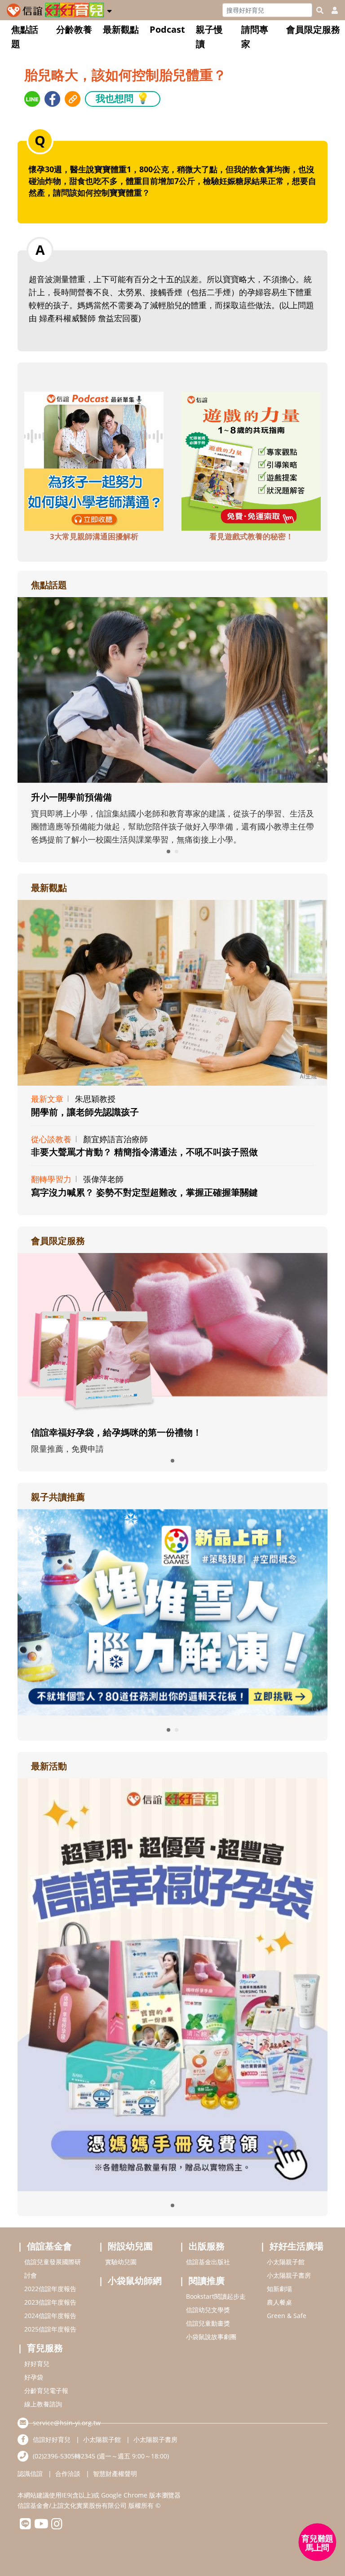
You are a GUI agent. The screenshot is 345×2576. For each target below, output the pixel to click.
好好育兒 (37, 2364)
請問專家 (255, 37)
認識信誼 (30, 2473)
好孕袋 (34, 2377)
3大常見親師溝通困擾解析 (94, 536)
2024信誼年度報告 (50, 2316)
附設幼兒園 (130, 2246)
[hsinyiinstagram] (57, 2526)
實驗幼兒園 (121, 2262)
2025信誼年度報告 (50, 2329)
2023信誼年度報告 (50, 2302)
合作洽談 (68, 2473)
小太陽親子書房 (289, 2275)
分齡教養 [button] (74, 29)
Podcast (167, 29)
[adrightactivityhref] (172, 1984)
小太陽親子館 (286, 2262)
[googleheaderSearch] (320, 10)
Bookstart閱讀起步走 (216, 2296)
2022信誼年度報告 (50, 2289)
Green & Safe (287, 2316)
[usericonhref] (331, 10)
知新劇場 (279, 2289)
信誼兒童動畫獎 (208, 2323)
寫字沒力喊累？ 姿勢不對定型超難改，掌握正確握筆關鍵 (144, 1192)
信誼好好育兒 (52, 2439)
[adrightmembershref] (172, 1335)
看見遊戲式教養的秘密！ (251, 536)
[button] (109, 9)
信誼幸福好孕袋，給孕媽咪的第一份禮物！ (116, 1432)
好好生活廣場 (296, 2246)
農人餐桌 (279, 2302)
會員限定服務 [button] (313, 29)
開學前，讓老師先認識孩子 (85, 1112)
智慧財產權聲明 (115, 2473)
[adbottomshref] (94, 460)
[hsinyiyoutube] (41, 2526)
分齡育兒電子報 (46, 2390)
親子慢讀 (209, 37)
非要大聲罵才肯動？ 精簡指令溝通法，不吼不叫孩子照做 (144, 1152)
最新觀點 (121, 29)
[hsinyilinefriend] (25, 2526)
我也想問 (123, 98)
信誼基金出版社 (208, 2262)
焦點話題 (25, 37)
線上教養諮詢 (43, 2404)
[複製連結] (73, 99)
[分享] (32, 99)
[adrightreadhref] (172, 1611)
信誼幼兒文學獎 (208, 2310)
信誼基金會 (49, 2246)
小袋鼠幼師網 (135, 2281)
